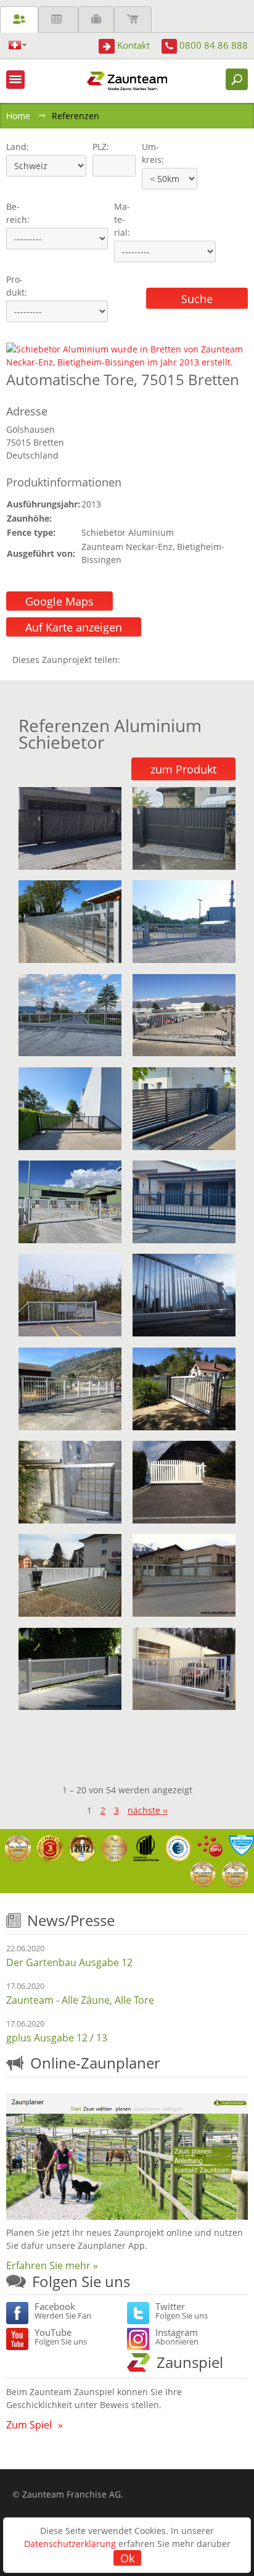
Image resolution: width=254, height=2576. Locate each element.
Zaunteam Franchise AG (72, 2494)
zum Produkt (183, 769)
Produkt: (17, 286)
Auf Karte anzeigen (74, 627)
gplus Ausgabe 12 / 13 (57, 2038)
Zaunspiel (190, 2362)
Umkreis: (149, 153)
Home (18, 116)
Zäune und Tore (19, 19)
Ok (127, 2558)
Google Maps (59, 601)
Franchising (96, 19)
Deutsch (18, 45)
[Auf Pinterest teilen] (147, 660)
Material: (122, 219)
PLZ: (98, 147)
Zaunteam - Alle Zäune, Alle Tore (80, 2000)
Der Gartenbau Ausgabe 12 (69, 1962)
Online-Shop (133, 19)
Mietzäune (58, 19)
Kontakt (133, 45)
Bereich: (18, 213)
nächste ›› (148, 1810)
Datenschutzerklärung (70, 2544)
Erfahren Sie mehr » (52, 2265)
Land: (16, 147)
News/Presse (71, 1920)
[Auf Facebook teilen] (133, 660)
